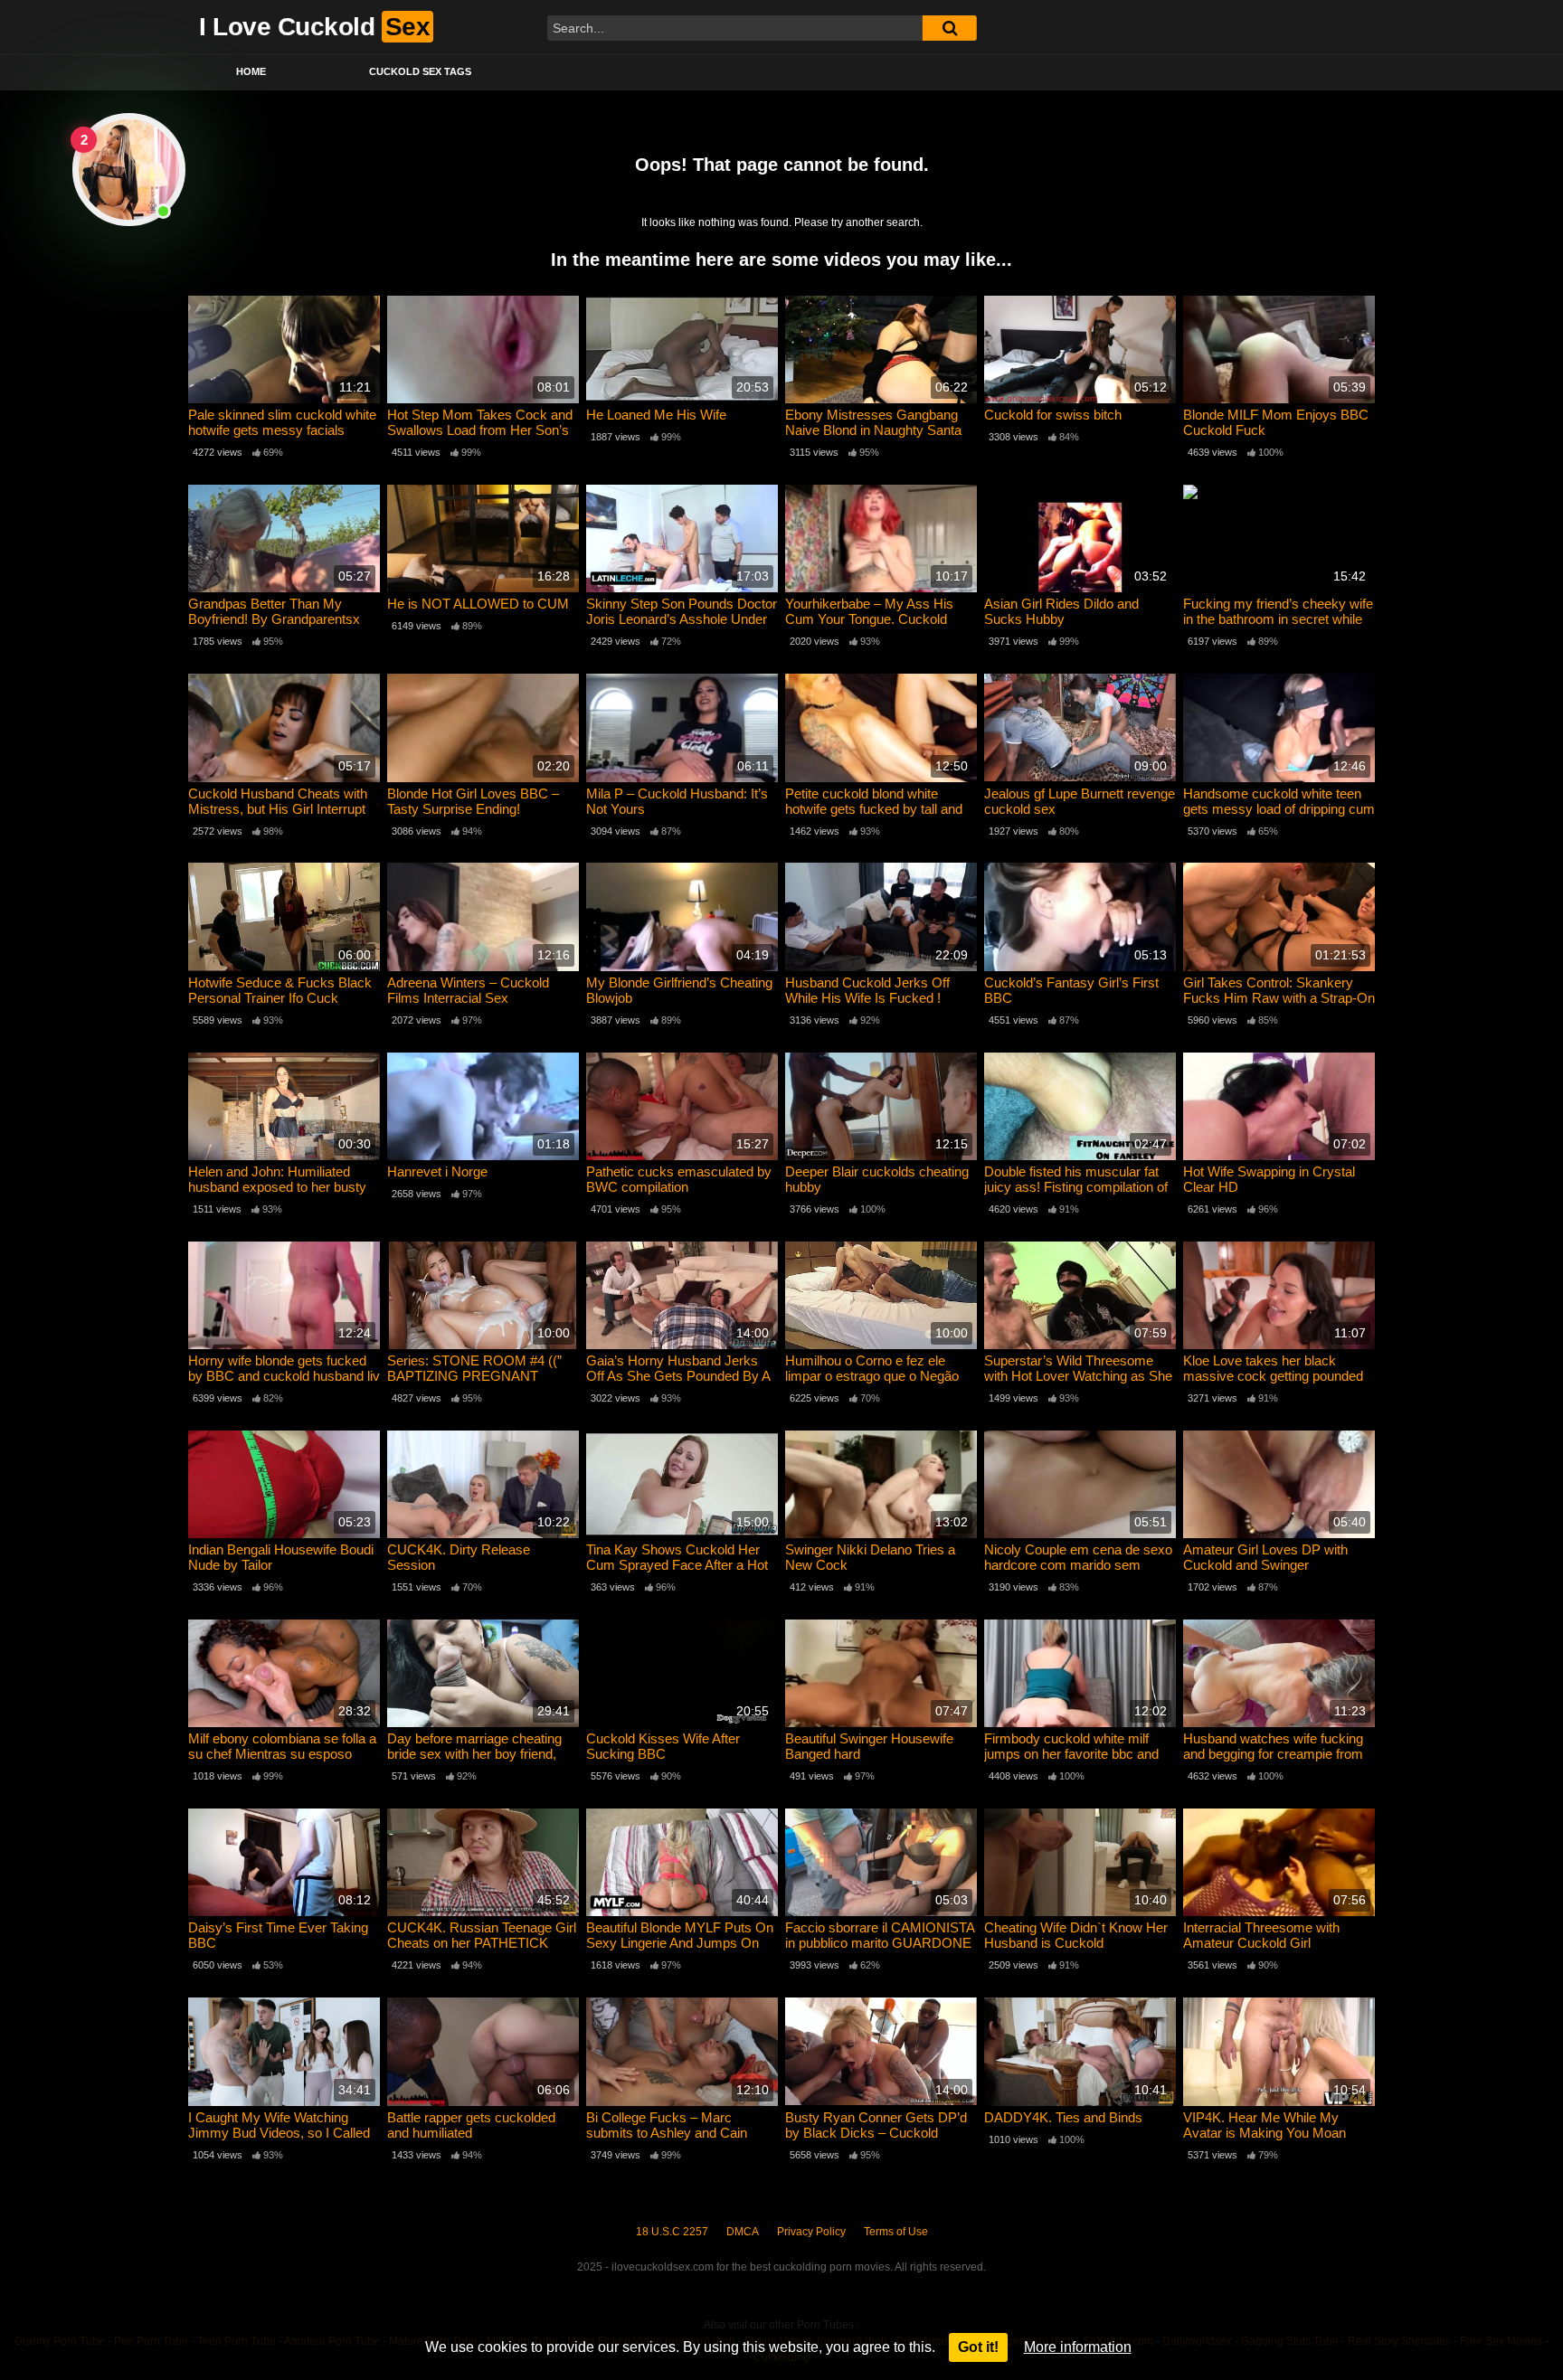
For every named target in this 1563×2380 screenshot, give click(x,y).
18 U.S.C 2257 (672, 2232)
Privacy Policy (811, 2232)
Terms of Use (896, 2232)
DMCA (743, 2232)
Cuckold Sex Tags (420, 71)
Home (251, 71)
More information (1078, 2347)
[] (950, 28)
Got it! (978, 2347)
